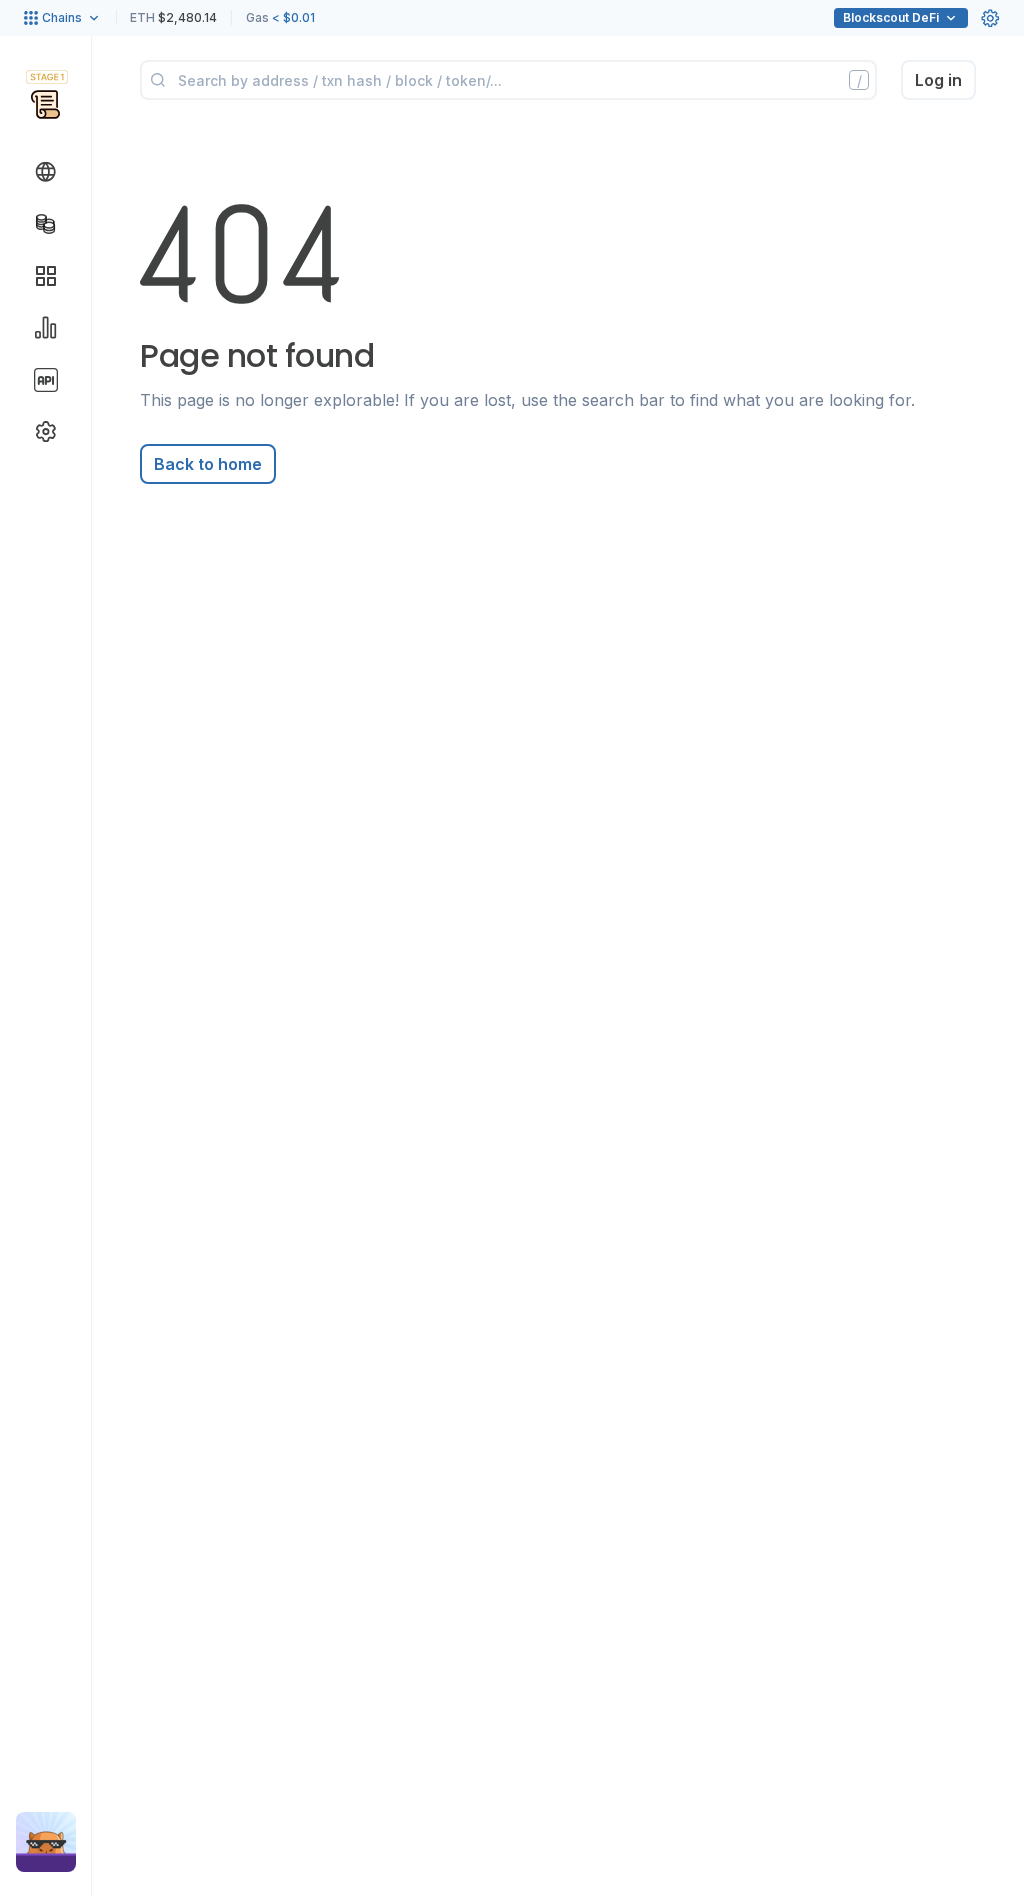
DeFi (891, 17)
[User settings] (990, 18)
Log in (938, 80)
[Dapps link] (46, 276)
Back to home (208, 464)
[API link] (46, 380)
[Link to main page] (45, 104)
